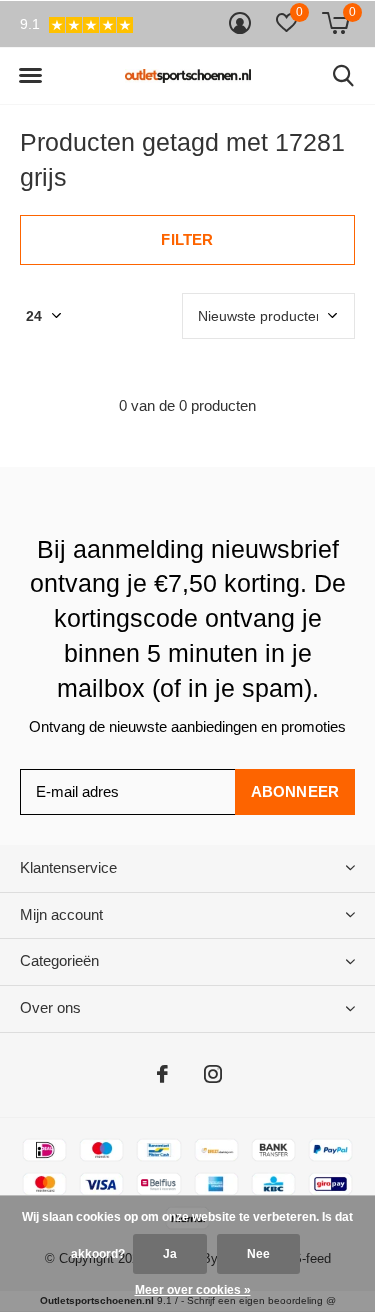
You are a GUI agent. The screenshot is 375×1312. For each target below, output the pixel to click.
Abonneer (295, 791)
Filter (187, 239)
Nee (258, 1254)
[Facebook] (162, 1074)
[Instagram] (213, 1074)
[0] (335, 23)
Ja (170, 1254)
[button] (30, 76)
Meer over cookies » (193, 1290)
